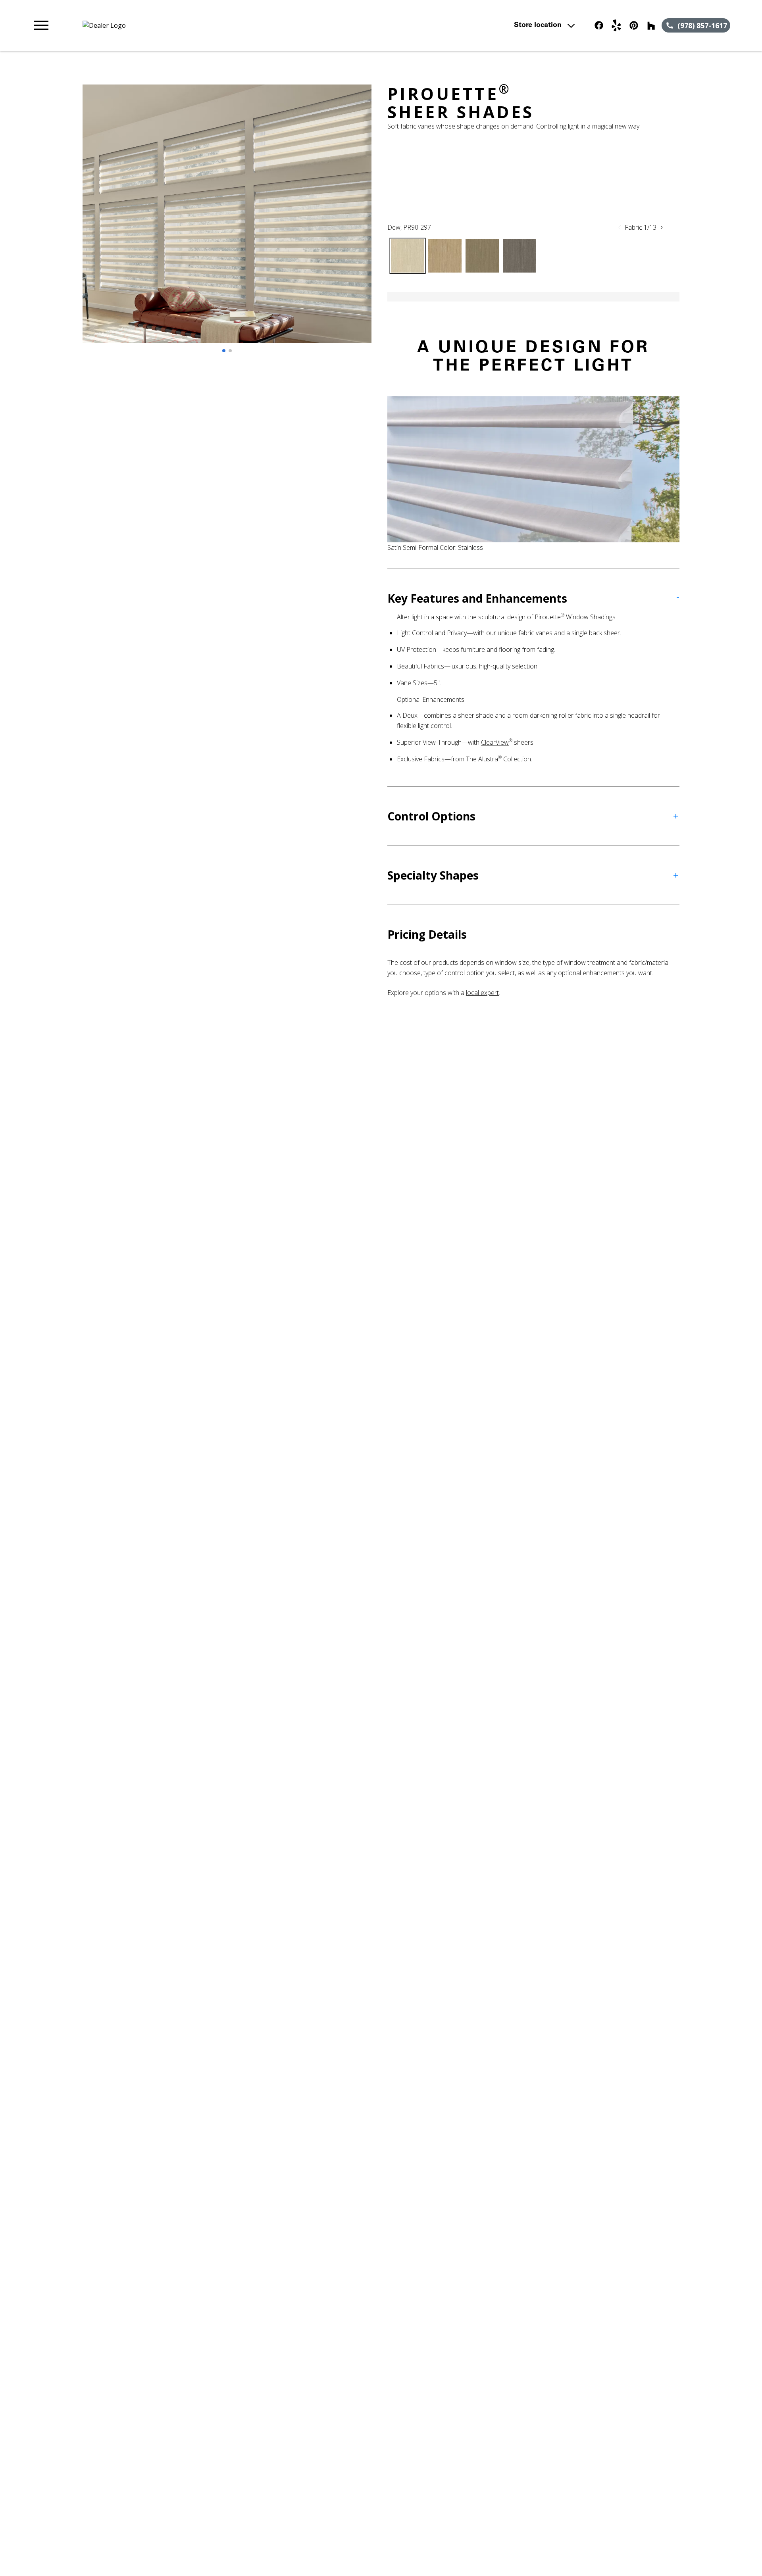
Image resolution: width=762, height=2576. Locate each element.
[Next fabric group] (662, 227)
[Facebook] (599, 25)
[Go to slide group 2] (230, 351)
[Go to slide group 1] (224, 351)
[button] (41, 25)
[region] (227, 222)
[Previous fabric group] (620, 227)
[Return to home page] (196, 25)
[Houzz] (651, 25)
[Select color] (408, 256)
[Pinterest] (634, 25)
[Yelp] (616, 25)
